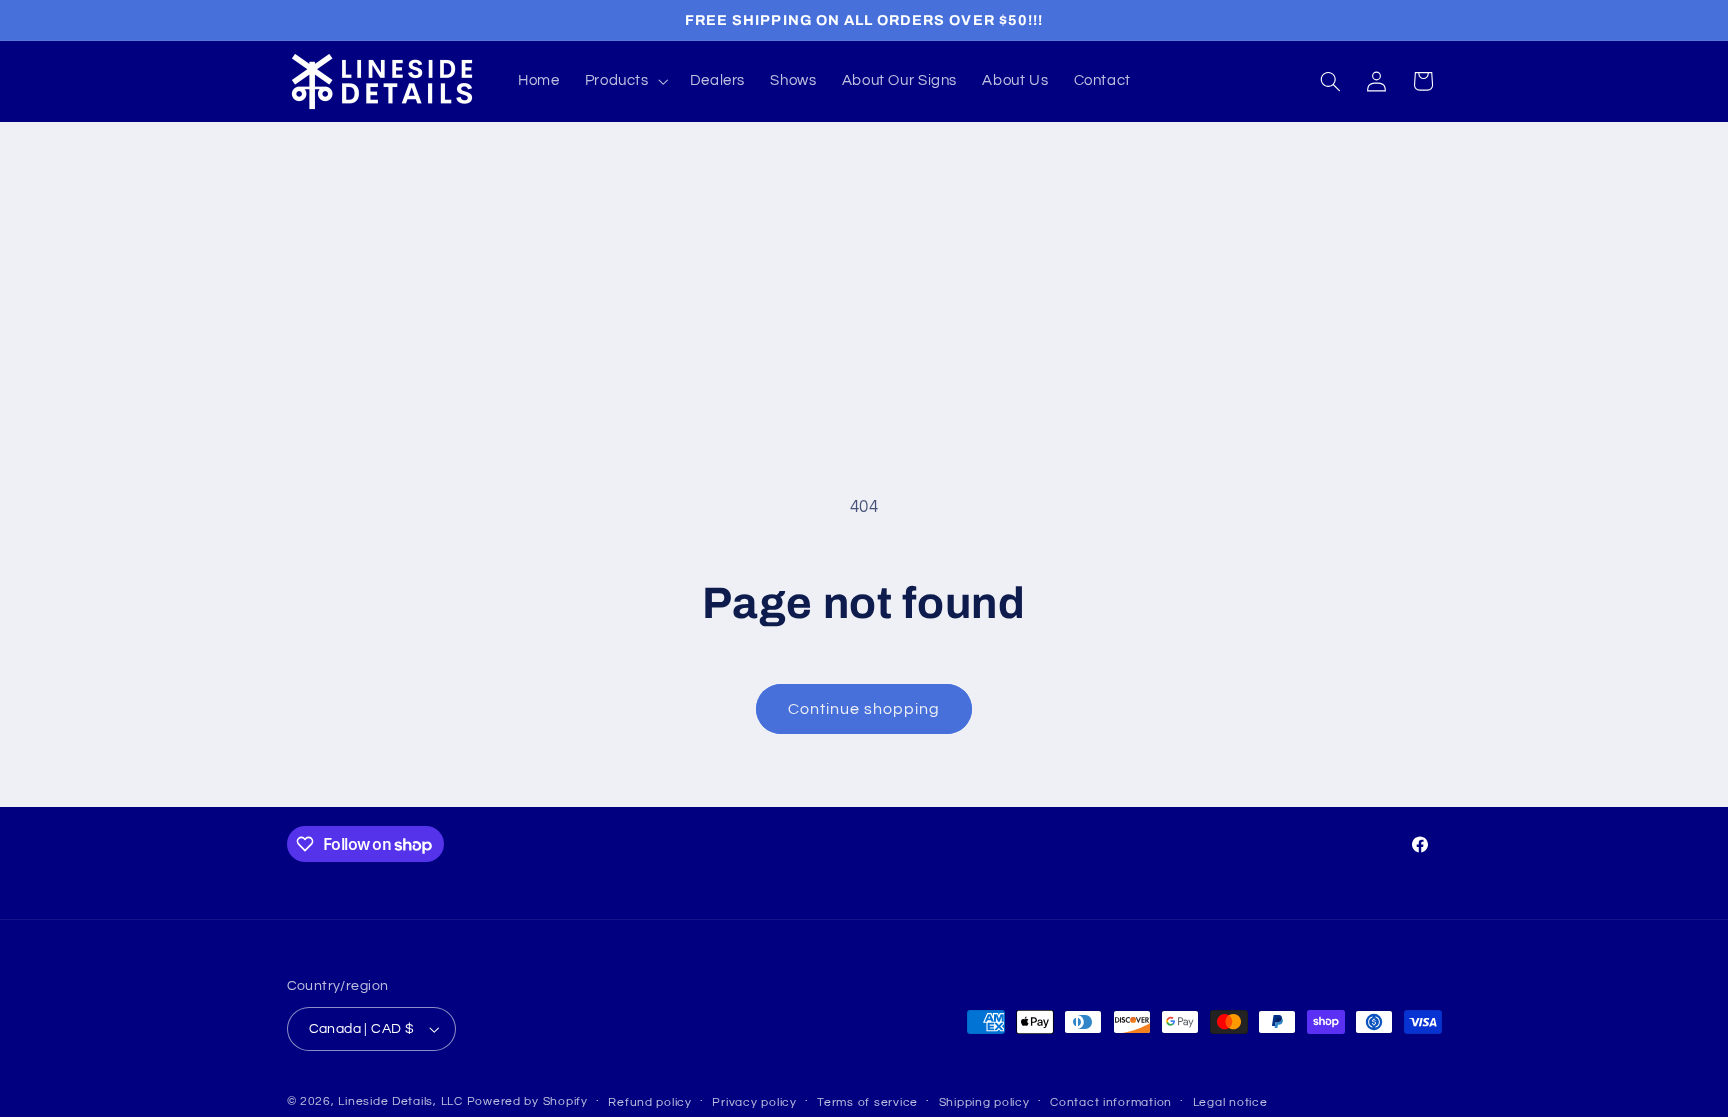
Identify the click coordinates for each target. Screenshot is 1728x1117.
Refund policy (650, 1102)
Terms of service (867, 1102)
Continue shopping (864, 709)
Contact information (1111, 1102)
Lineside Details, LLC (400, 1101)
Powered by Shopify (527, 1101)
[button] (624, 81)
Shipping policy (984, 1102)
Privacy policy (754, 1102)
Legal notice (1230, 1102)
